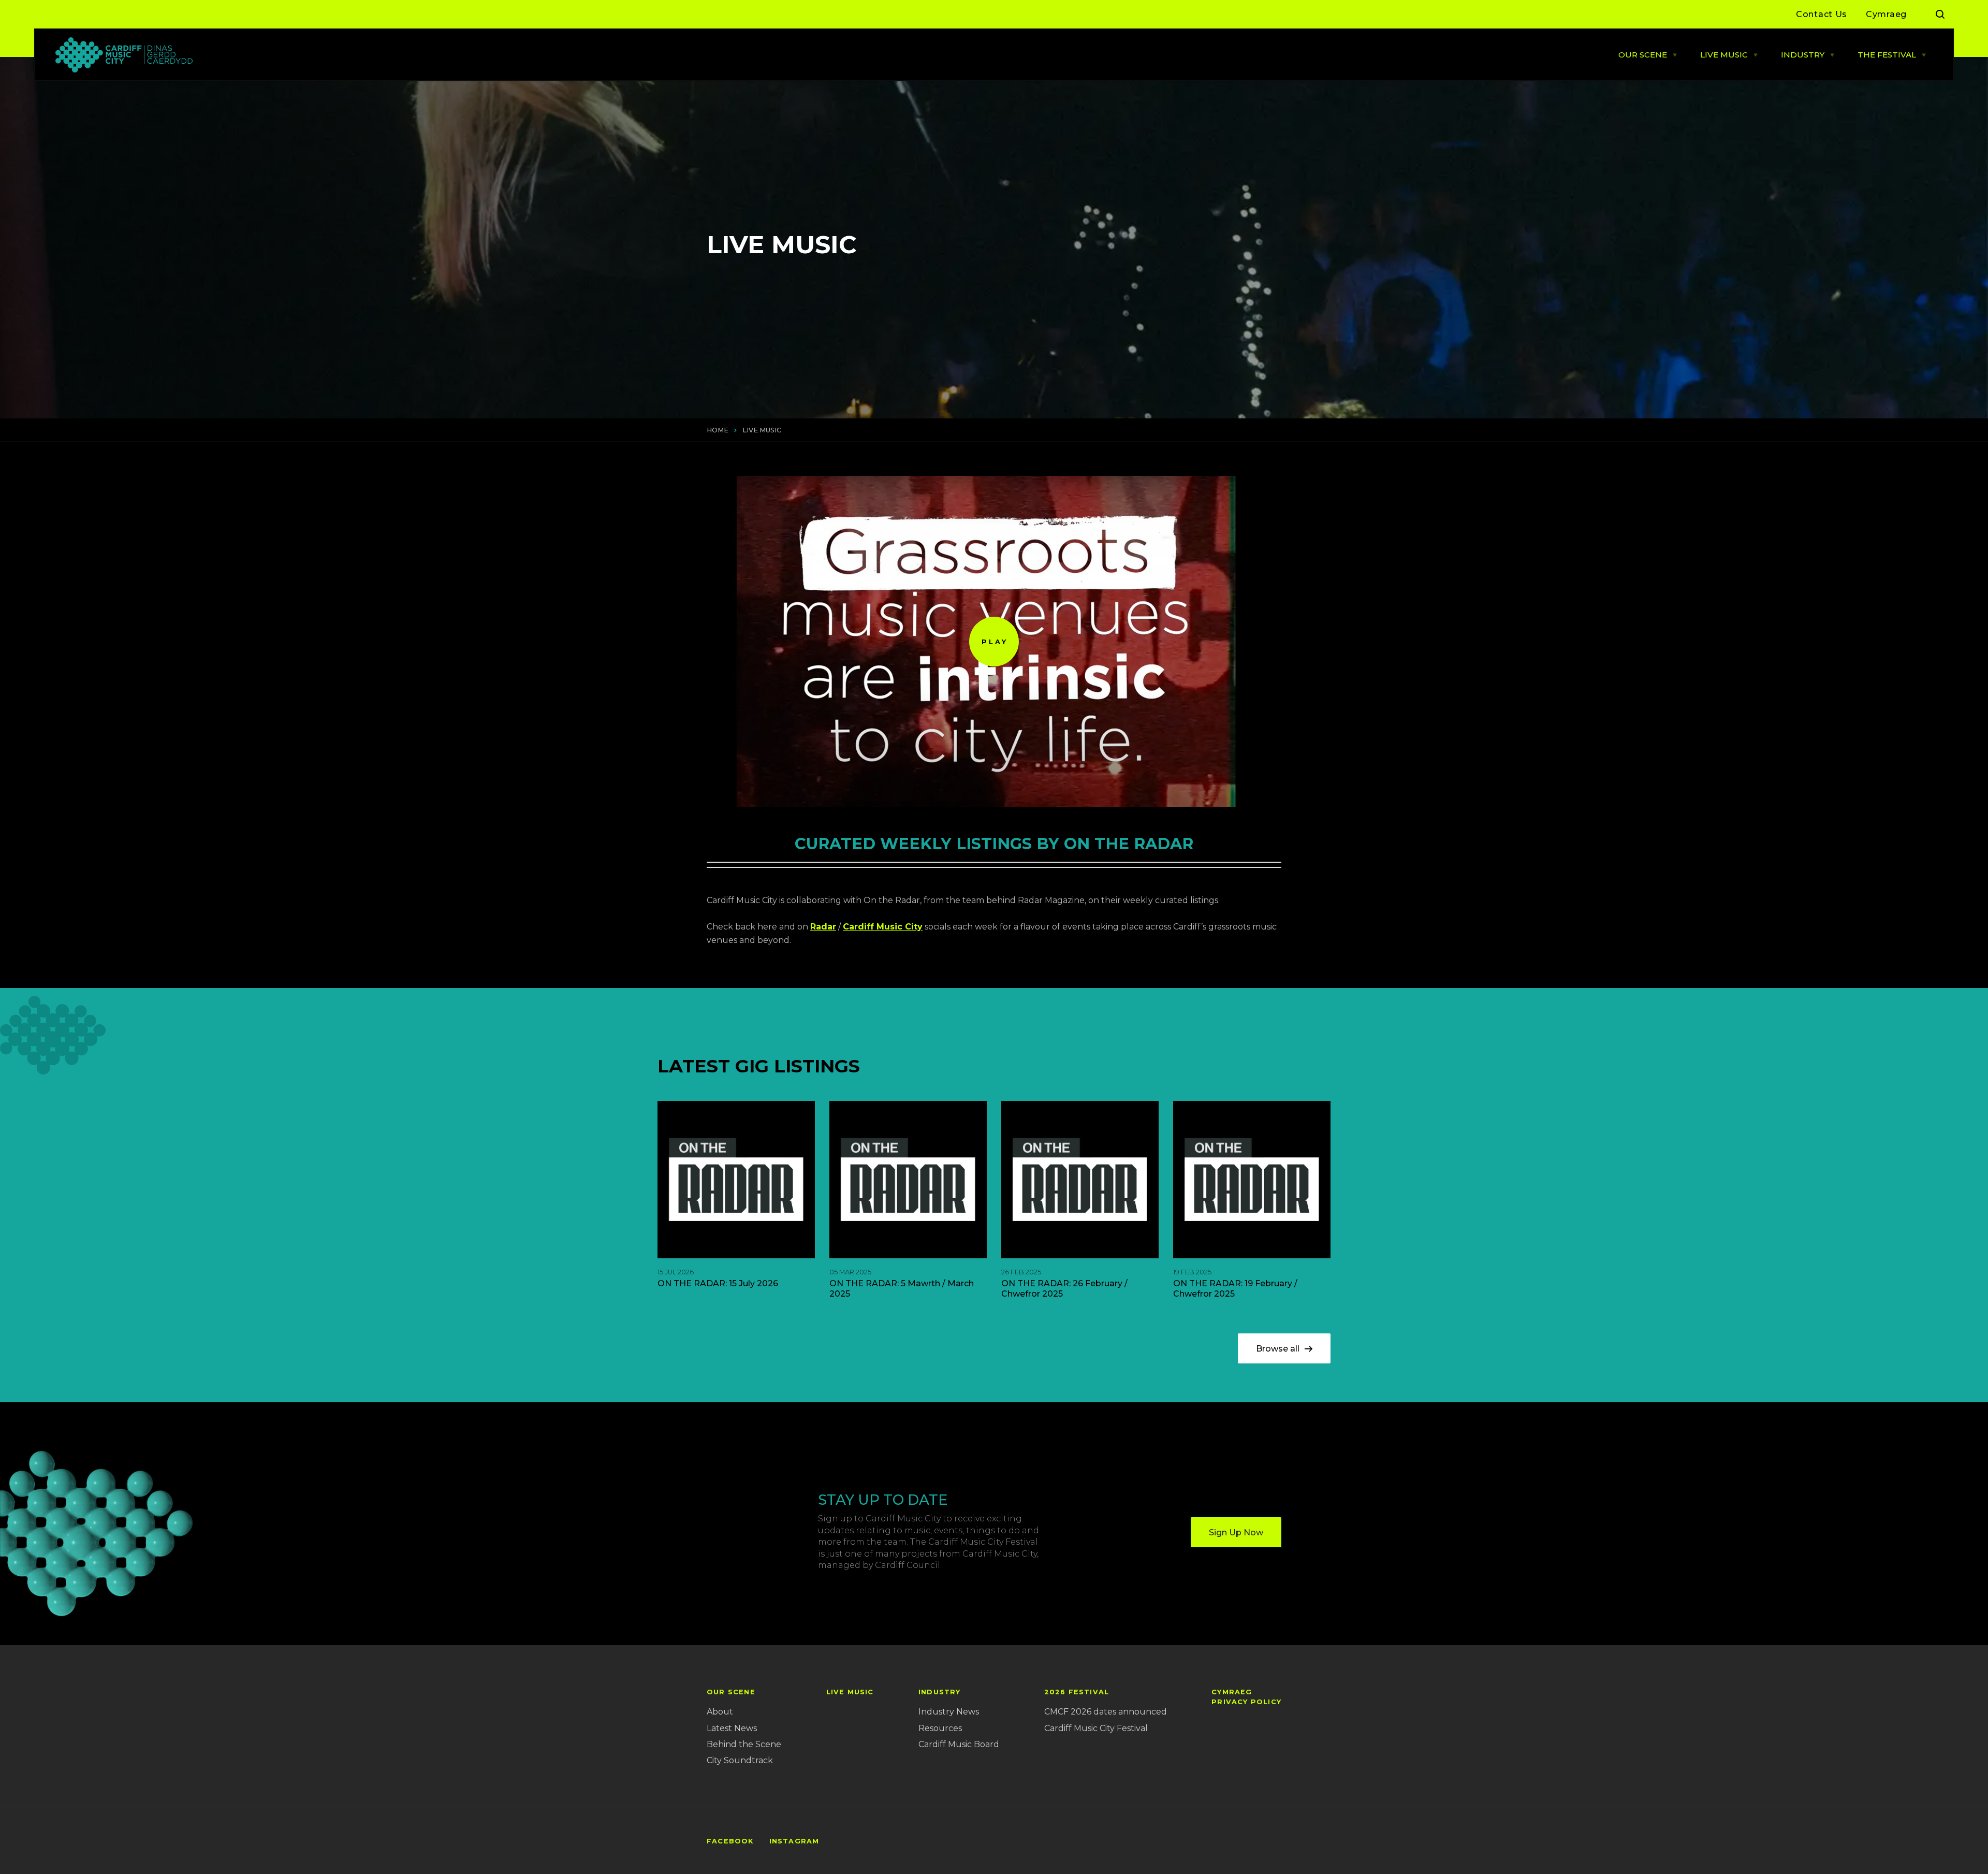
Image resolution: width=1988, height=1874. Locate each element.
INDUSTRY (1803, 55)
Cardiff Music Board (959, 1744)
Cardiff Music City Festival (1096, 1728)
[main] (994, 937)
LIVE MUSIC (1724, 55)
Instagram (794, 1841)
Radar (823, 927)
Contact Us (1822, 14)
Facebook (730, 1841)
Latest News (732, 1728)
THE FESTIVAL (1887, 55)
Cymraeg (1886, 14)
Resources (940, 1728)
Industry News (949, 1712)
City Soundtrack (740, 1760)
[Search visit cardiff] (1940, 14)
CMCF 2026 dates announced (1106, 1712)
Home (718, 430)
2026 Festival (1077, 1692)
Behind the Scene (744, 1744)
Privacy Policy (1246, 1702)
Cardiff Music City (883, 927)
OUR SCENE (1643, 55)
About (720, 1712)
